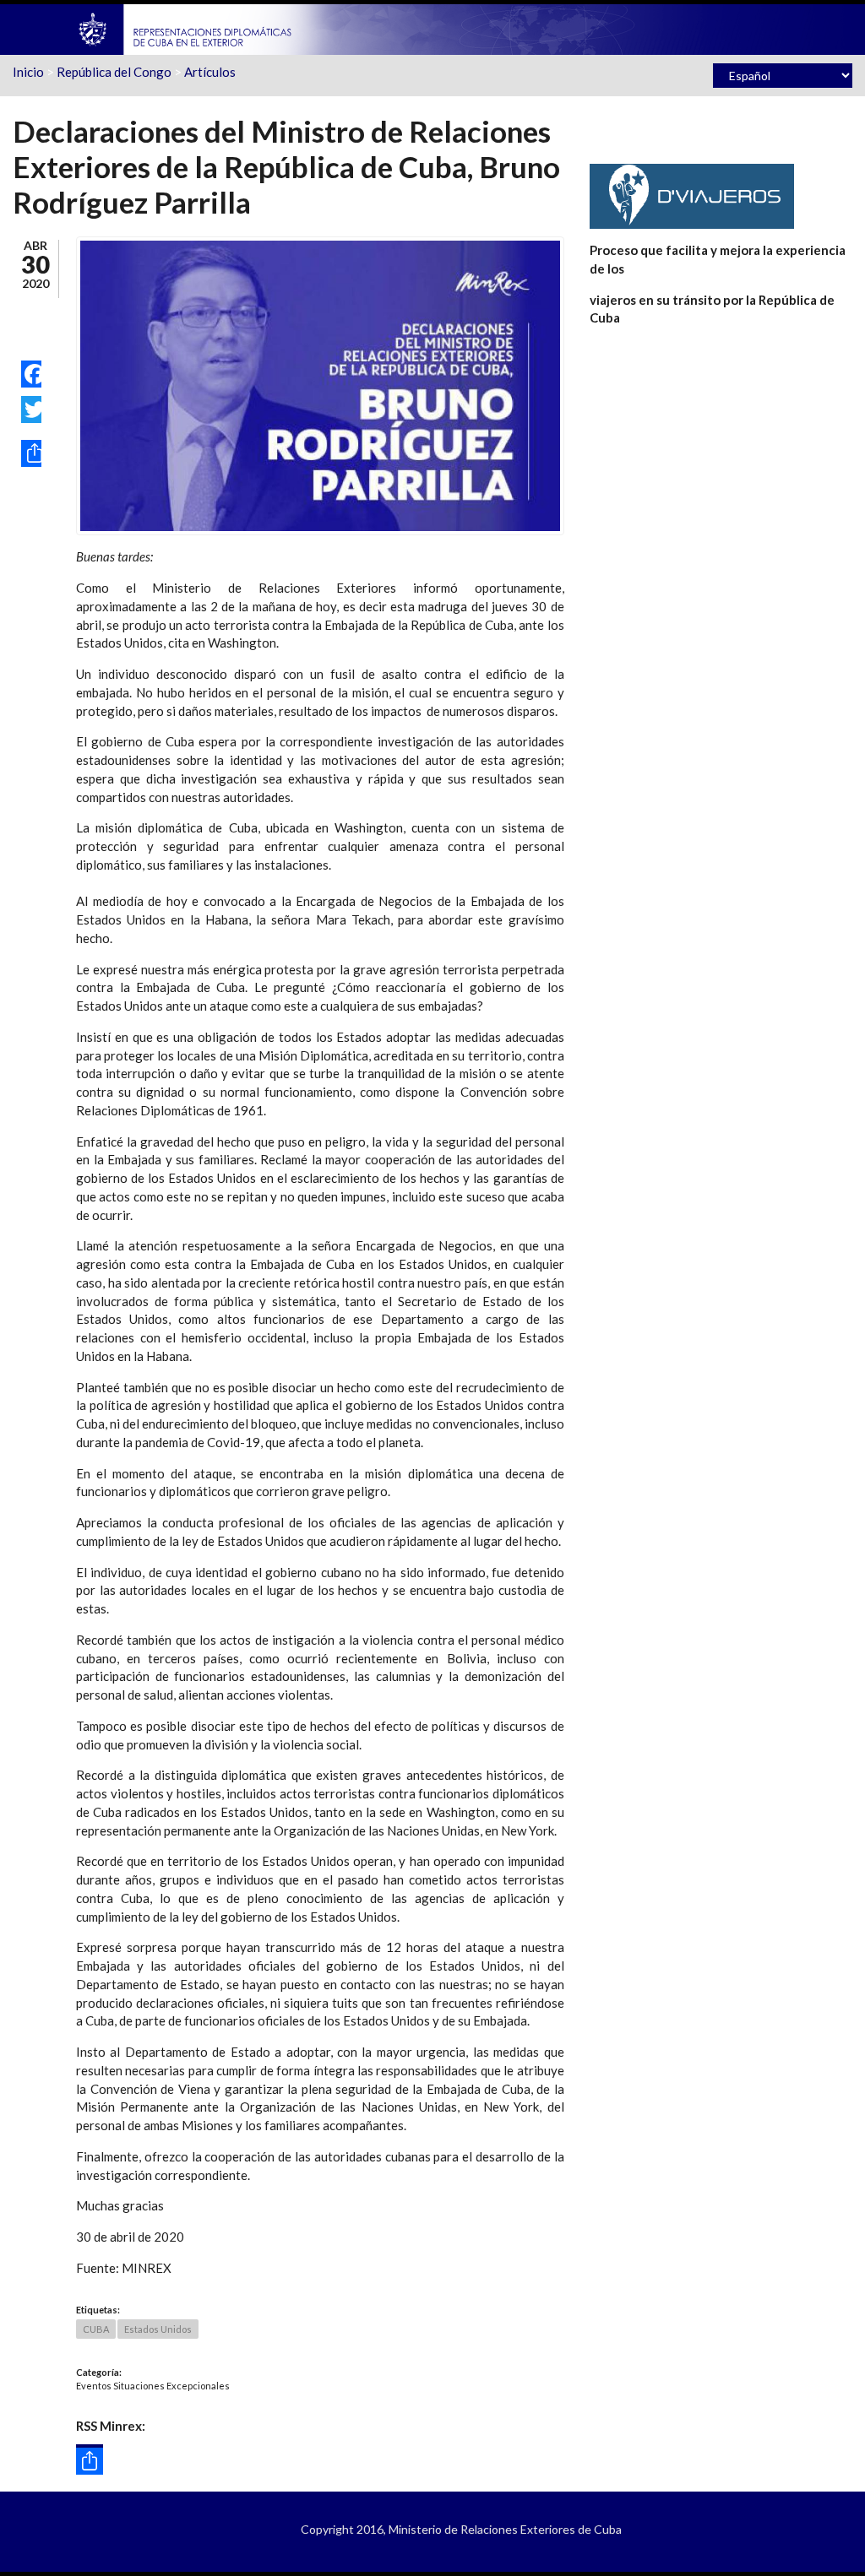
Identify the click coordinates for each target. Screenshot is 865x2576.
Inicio (28, 72)
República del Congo (114, 72)
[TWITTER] (31, 409)
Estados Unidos (158, 2329)
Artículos (210, 72)
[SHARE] (31, 453)
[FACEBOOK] (31, 374)
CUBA (96, 2329)
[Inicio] (186, 28)
